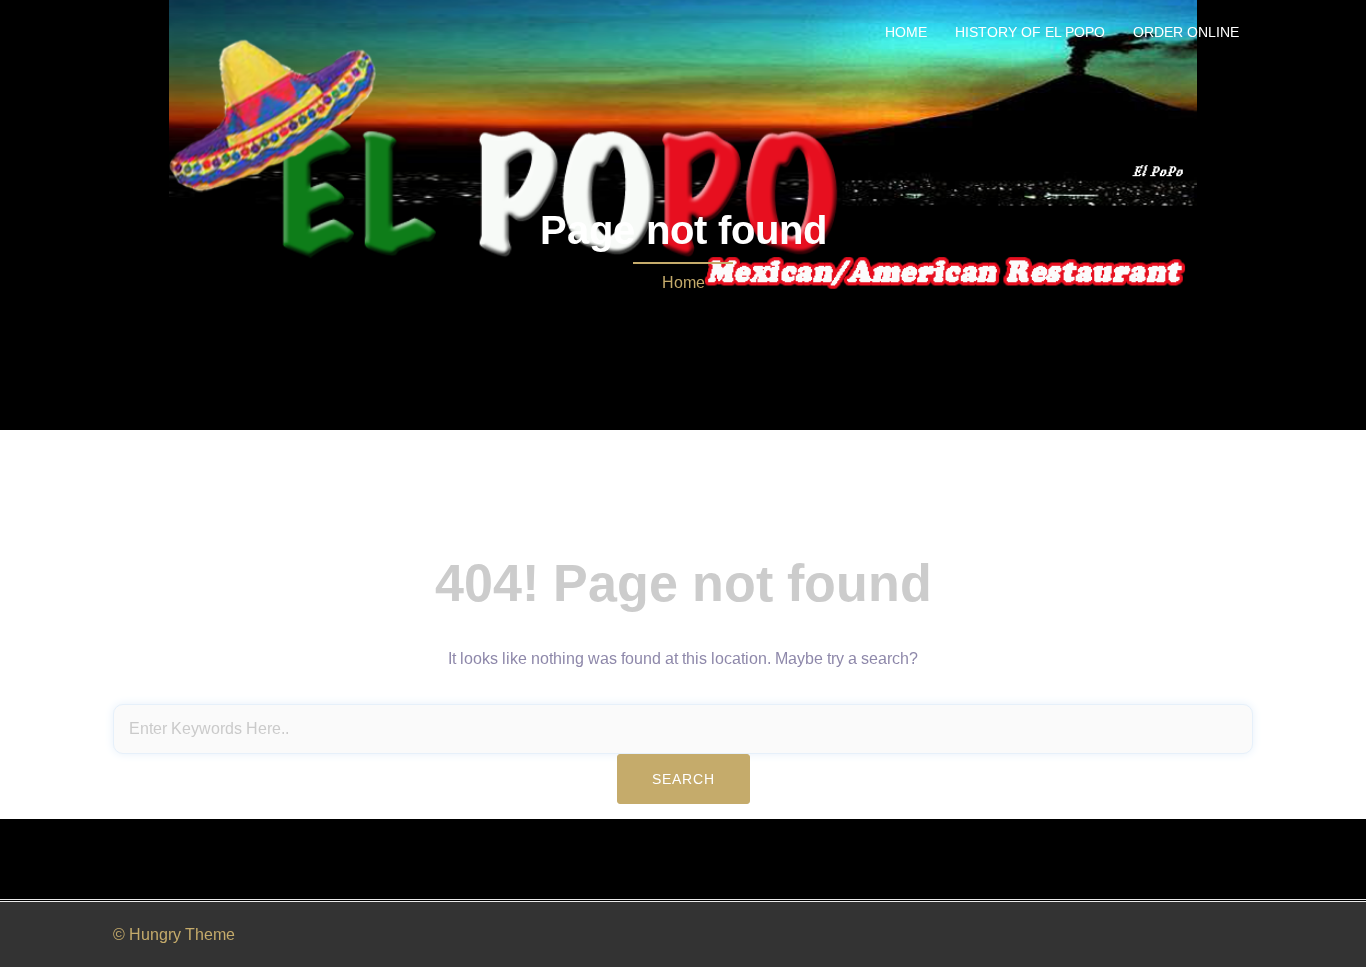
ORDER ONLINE (1186, 32)
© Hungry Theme (174, 934)
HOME (906, 32)
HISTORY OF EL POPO (1030, 32)
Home (683, 282)
